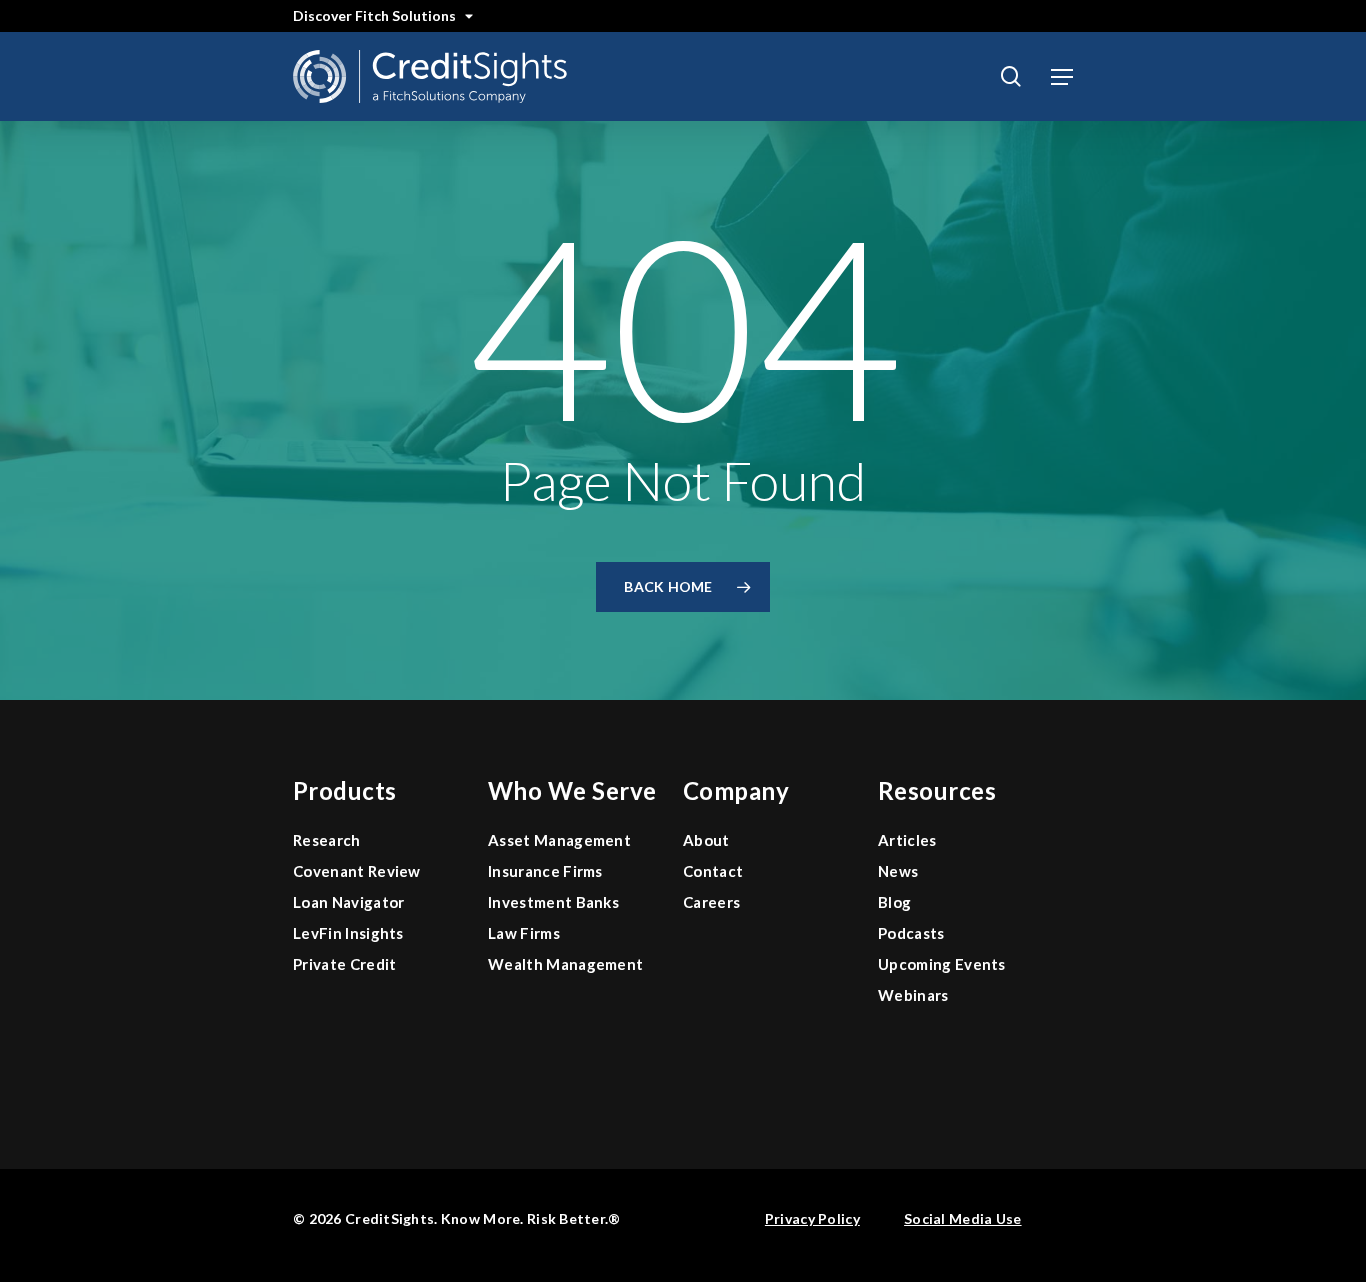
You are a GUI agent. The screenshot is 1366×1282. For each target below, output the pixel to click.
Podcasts (911, 933)
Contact (713, 871)
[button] (1062, 77)
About (706, 840)
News (898, 871)
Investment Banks (553, 902)
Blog (894, 902)
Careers (711, 902)
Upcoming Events (942, 964)
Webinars (913, 995)
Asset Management (559, 840)
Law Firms (524, 933)
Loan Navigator (348, 902)
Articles (907, 840)
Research (327, 840)
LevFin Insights (348, 933)
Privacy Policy (812, 1218)
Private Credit (344, 964)
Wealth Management (565, 964)
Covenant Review (357, 871)
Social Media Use (962, 1218)
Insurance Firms (545, 871)
